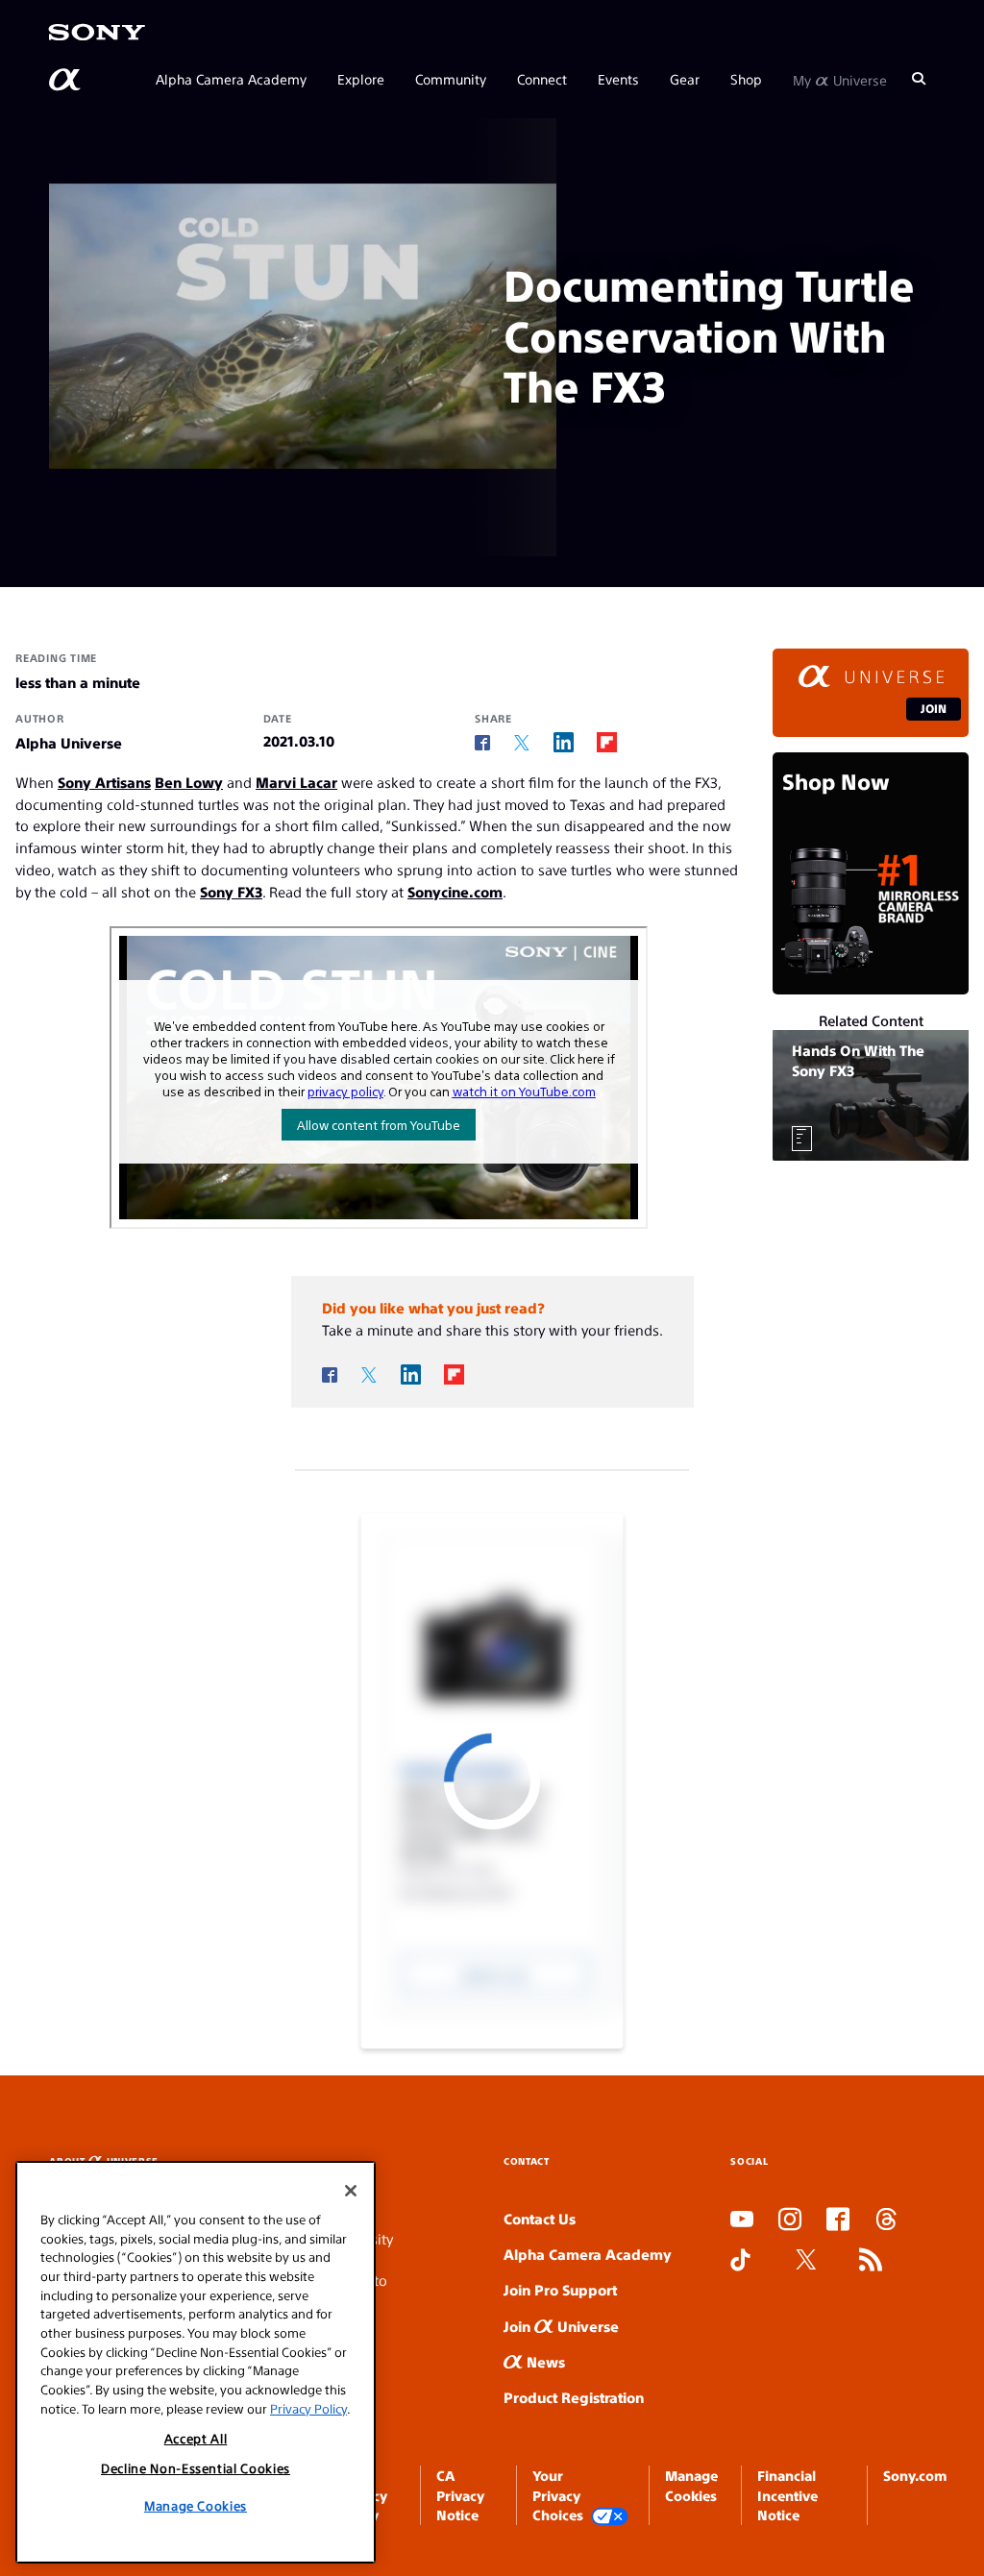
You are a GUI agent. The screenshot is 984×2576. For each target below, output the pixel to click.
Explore (361, 79)
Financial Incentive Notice (787, 2495)
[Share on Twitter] (522, 743)
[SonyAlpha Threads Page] (886, 2220)
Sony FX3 (231, 891)
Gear (685, 79)
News (544, 2361)
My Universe (840, 79)
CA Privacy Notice (460, 2495)
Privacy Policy (308, 2408)
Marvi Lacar (296, 782)
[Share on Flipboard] (607, 742)
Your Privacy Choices (558, 2495)
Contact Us (540, 2218)
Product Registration (574, 2397)
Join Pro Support (560, 2289)
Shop (746, 79)
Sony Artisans (104, 782)
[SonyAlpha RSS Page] (871, 2261)
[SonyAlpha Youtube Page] (742, 2220)
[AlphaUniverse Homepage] (66, 80)
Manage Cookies (196, 2505)
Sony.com (915, 2475)
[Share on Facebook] (482, 743)
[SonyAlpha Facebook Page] (838, 2220)
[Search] (919, 79)
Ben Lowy (189, 782)
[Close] (351, 2191)
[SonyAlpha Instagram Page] (790, 2220)
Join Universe (561, 2326)
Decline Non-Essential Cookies (196, 2468)
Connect (542, 79)
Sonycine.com (455, 891)
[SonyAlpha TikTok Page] (740, 2261)
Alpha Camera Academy (231, 79)
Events (618, 79)
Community (451, 79)
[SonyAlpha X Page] (806, 2261)
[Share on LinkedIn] (564, 742)
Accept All (196, 2438)
